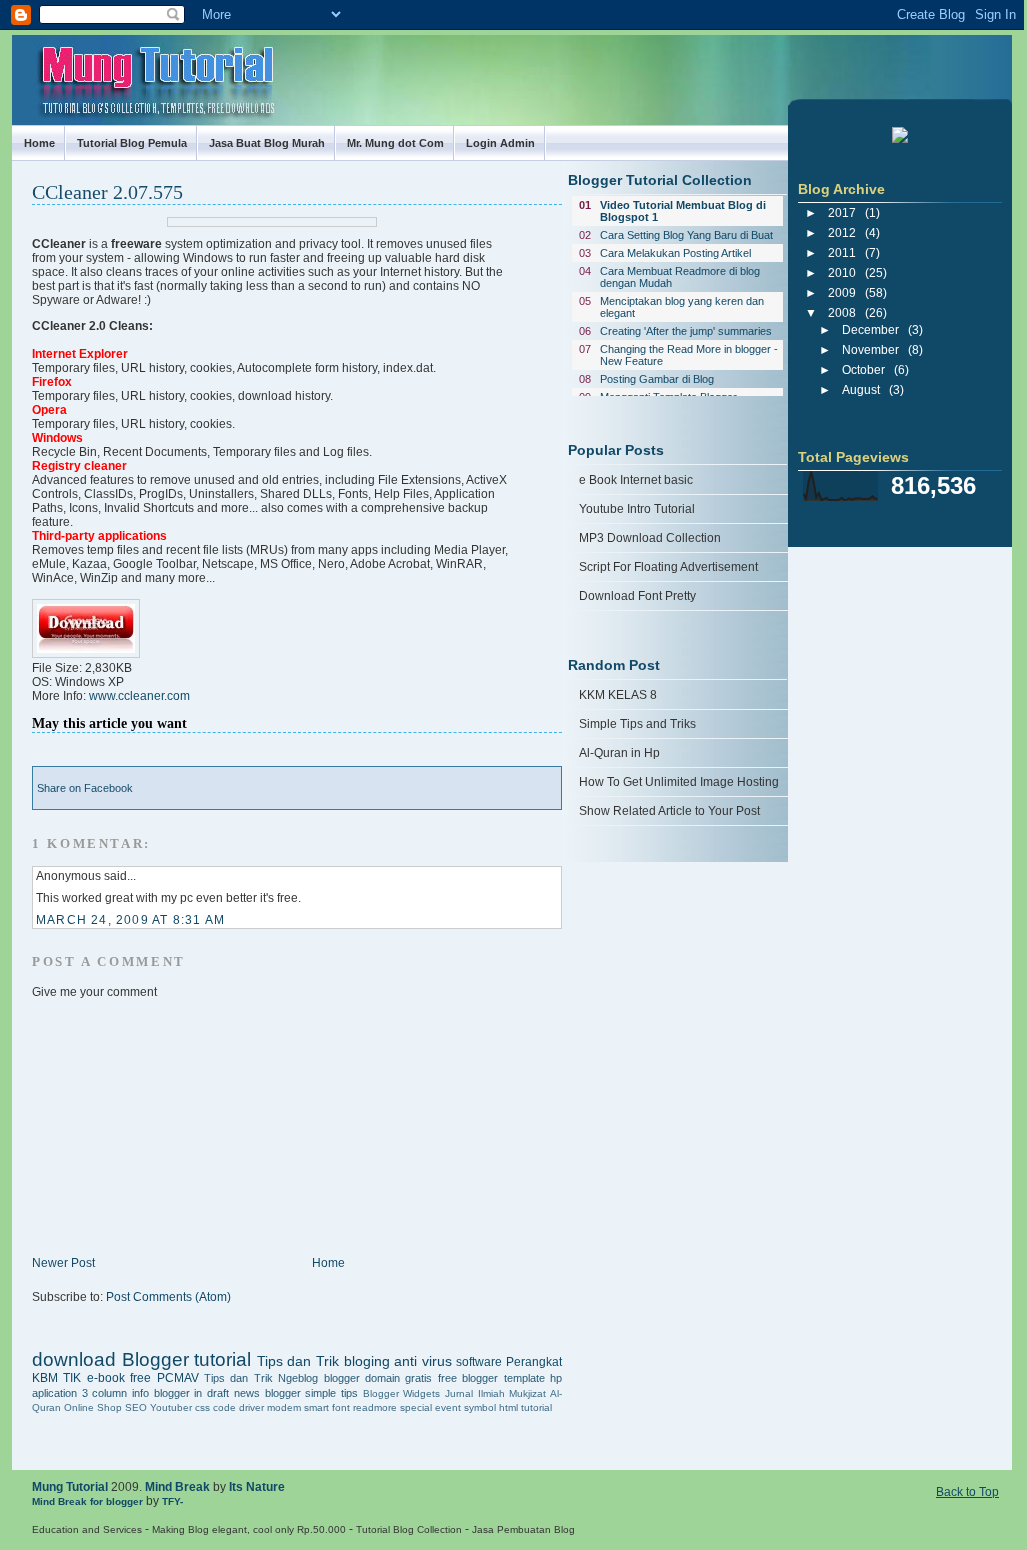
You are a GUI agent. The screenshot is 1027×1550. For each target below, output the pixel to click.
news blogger (267, 1393)
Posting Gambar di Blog (657, 379)
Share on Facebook (85, 788)
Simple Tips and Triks (637, 724)
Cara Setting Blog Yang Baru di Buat (686, 235)
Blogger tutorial (187, 1359)
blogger (342, 1378)
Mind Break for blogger (87, 1501)
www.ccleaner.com (139, 696)
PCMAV (178, 1378)
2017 (842, 213)
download (74, 1359)
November (870, 350)
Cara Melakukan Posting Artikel (675, 253)
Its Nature (257, 1487)
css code (215, 1407)
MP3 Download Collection (650, 538)
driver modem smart (284, 1407)
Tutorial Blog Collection (409, 1529)
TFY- (172, 1501)
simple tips (331, 1393)
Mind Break (177, 1487)
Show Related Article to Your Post (669, 811)
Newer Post (63, 1263)
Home (39, 143)
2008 (842, 313)
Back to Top (967, 1492)
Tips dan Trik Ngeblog (261, 1378)
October (863, 370)
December (870, 330)
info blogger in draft (180, 1393)
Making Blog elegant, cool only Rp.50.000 (249, 1529)
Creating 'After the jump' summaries (686, 331)
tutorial (536, 1407)
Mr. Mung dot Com (395, 143)
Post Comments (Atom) (168, 1297)
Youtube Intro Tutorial (637, 509)
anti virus (423, 1361)
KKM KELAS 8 (618, 695)
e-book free (119, 1378)
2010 (842, 273)
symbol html (491, 1407)
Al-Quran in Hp (619, 753)
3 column (105, 1393)
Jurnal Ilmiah (475, 1393)
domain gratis (398, 1378)
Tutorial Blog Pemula (132, 143)
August (861, 390)
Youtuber (171, 1407)
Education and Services (87, 1529)
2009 (842, 293)
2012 (842, 233)
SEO (136, 1407)
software (479, 1362)
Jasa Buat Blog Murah (267, 143)
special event (430, 1407)
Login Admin (500, 143)
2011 (842, 253)
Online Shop (93, 1407)
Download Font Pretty (637, 596)
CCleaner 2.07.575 (107, 192)
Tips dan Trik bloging (323, 1361)
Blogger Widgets (402, 1393)
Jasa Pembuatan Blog (523, 1529)
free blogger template (491, 1378)
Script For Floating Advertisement (668, 567)
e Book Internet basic (636, 480)
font (341, 1407)
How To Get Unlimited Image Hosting (679, 782)
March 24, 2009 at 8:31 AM (130, 920)
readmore (375, 1407)
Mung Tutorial (70, 1487)
